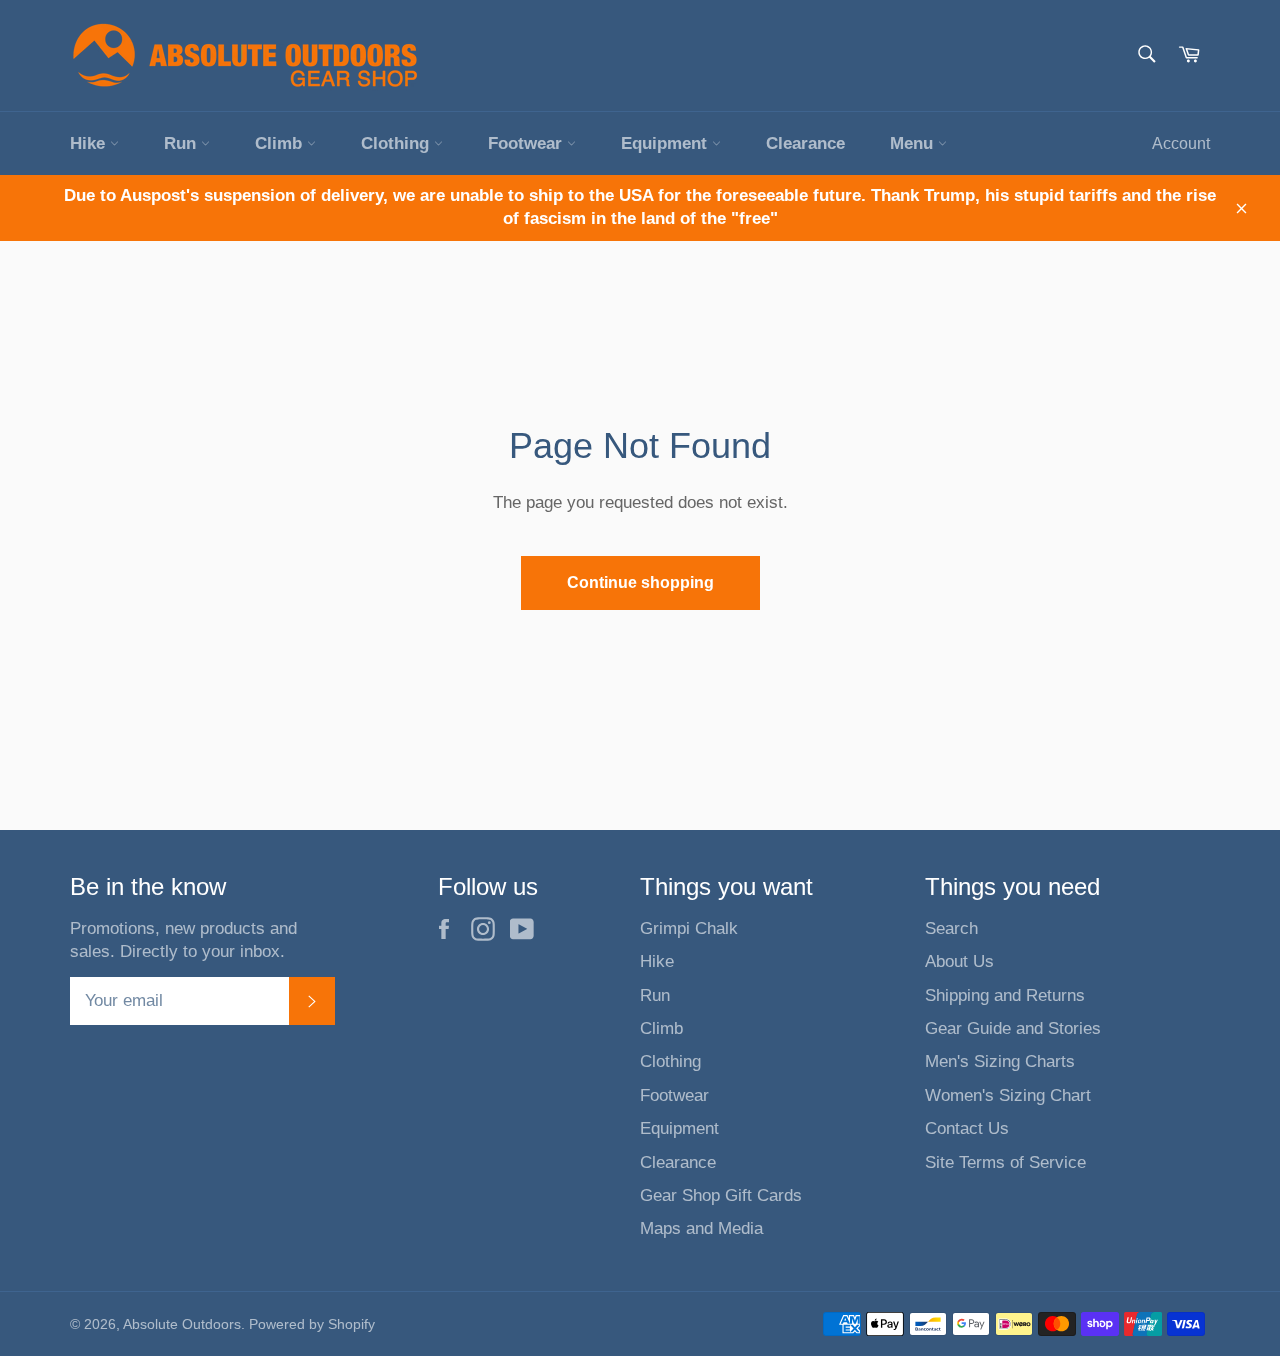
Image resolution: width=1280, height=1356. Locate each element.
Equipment (666, 143)
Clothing (397, 143)
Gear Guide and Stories (1013, 1028)
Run (182, 143)
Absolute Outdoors (182, 1324)
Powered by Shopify (312, 1324)
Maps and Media (701, 1228)
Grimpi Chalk (689, 928)
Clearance (805, 143)
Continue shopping (640, 582)
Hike (90, 143)
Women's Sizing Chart (1008, 1095)
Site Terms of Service (1005, 1162)
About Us (959, 961)
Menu (914, 143)
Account (1181, 143)
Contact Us (967, 1128)
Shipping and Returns (1005, 995)
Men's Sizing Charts (1000, 1061)
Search (951, 928)
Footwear (527, 143)
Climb (281, 143)
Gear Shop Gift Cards (721, 1195)
